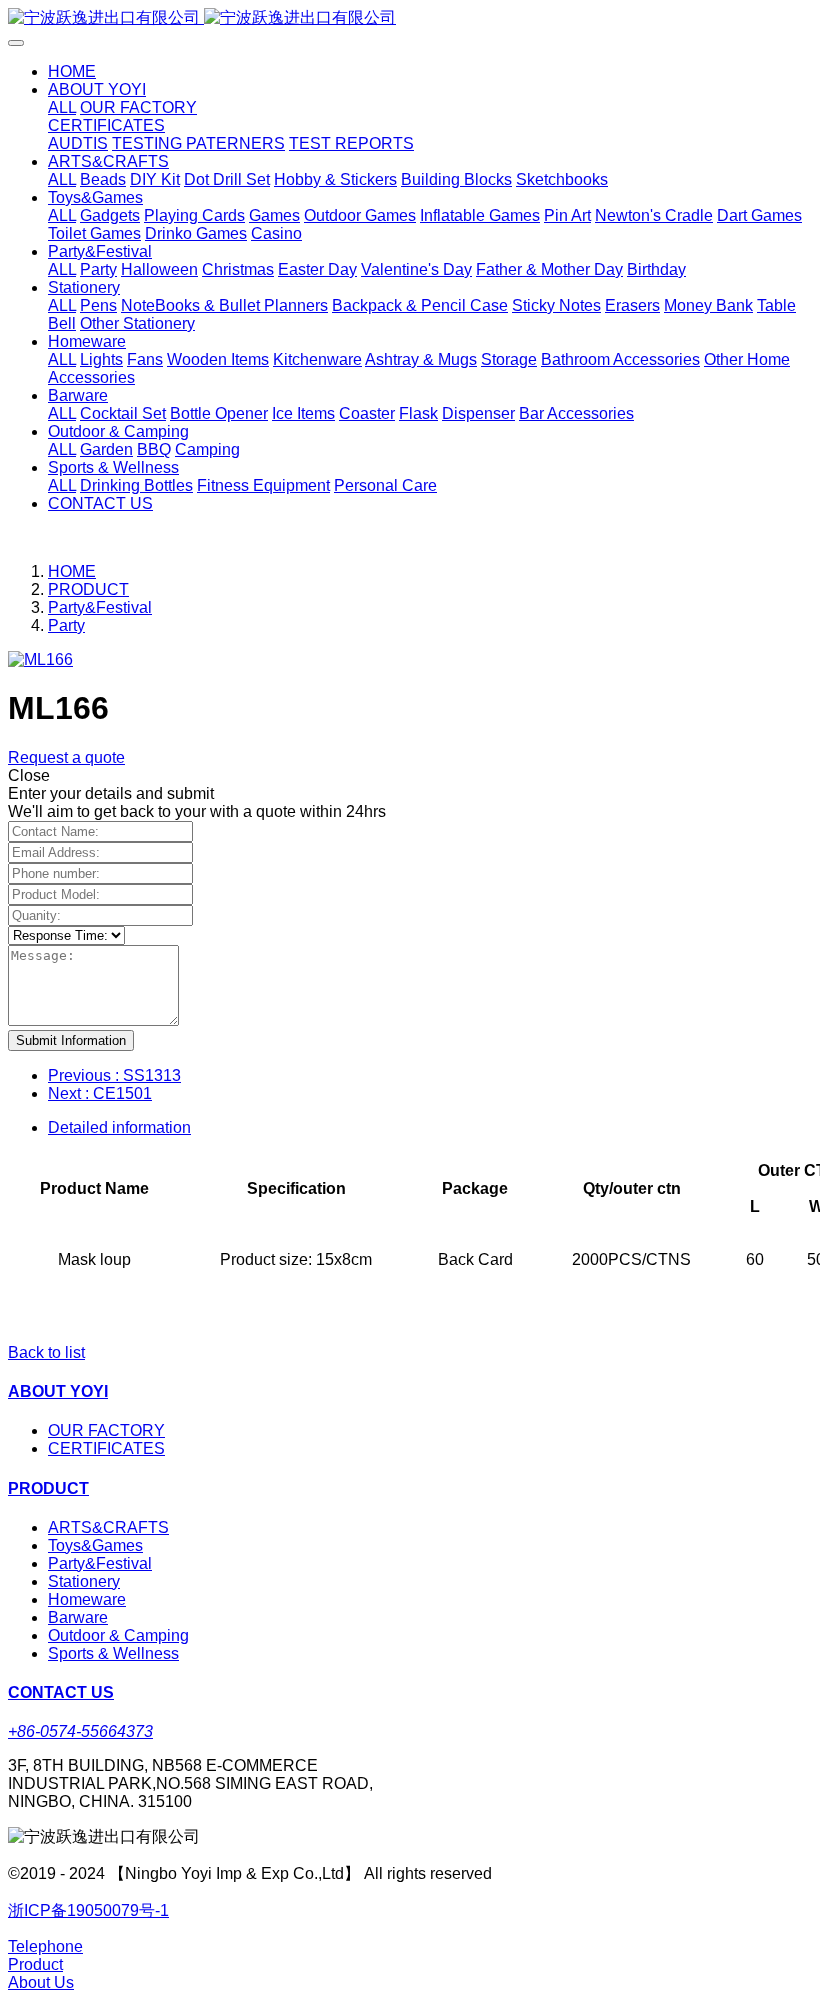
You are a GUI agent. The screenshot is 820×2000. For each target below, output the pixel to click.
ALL (62, 107)
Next (100, 1093)
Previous (114, 1075)
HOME (72, 71)
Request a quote (66, 757)
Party (66, 625)
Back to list (46, 1352)
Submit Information (71, 1040)
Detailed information (119, 1127)
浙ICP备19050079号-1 (88, 1910)
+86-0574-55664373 (80, 1731)
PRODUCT (88, 589)
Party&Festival (100, 607)
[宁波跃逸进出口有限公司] (410, 18)
